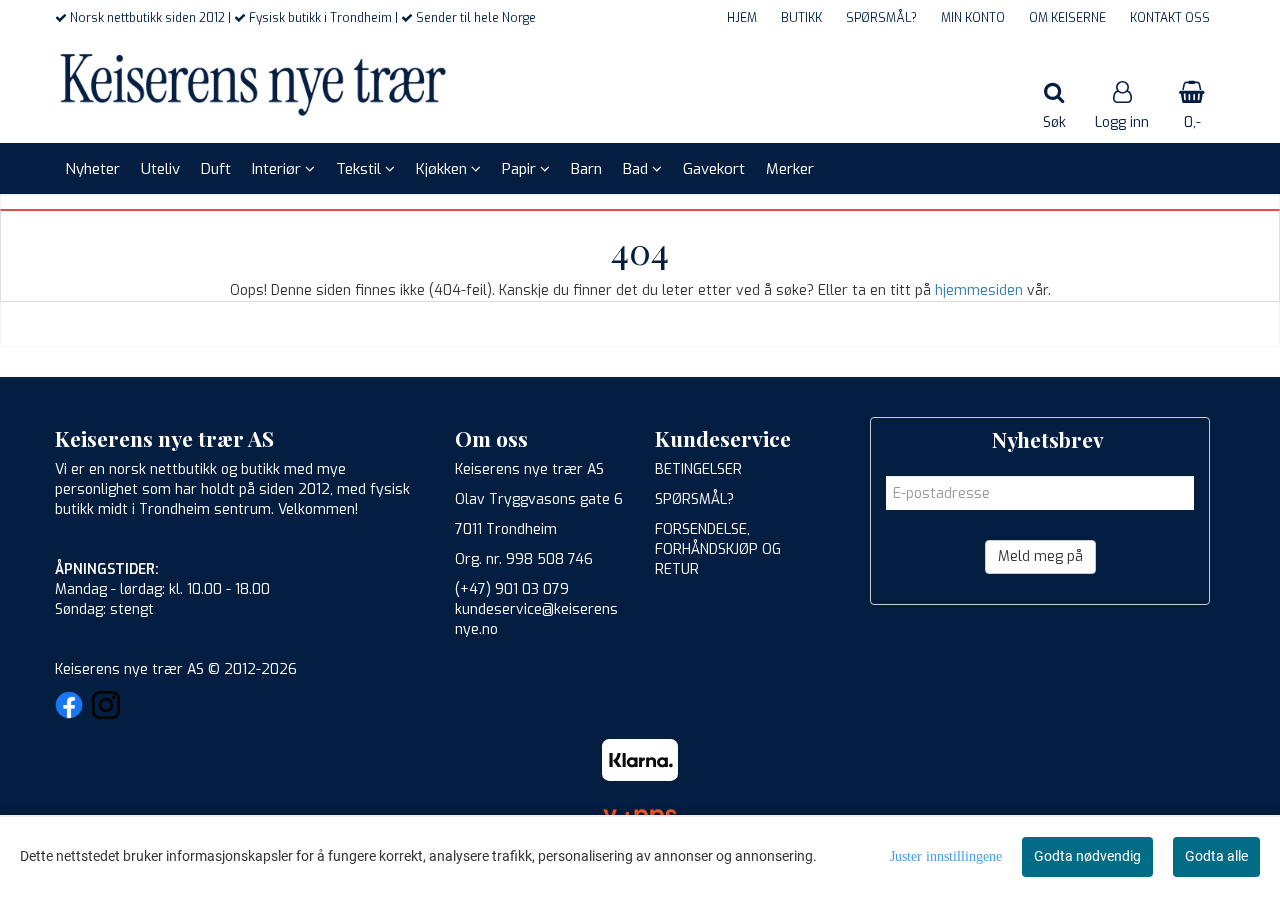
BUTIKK (801, 18)
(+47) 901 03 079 (512, 589)
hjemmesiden (979, 290)
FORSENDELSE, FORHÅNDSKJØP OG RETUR (718, 549)
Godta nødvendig (1087, 856)
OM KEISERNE (1067, 18)
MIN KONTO (973, 18)
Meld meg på (1040, 556)
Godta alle (1216, 856)
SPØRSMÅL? (881, 18)
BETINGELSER (698, 469)
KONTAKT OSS (1170, 18)
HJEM (742, 18)
